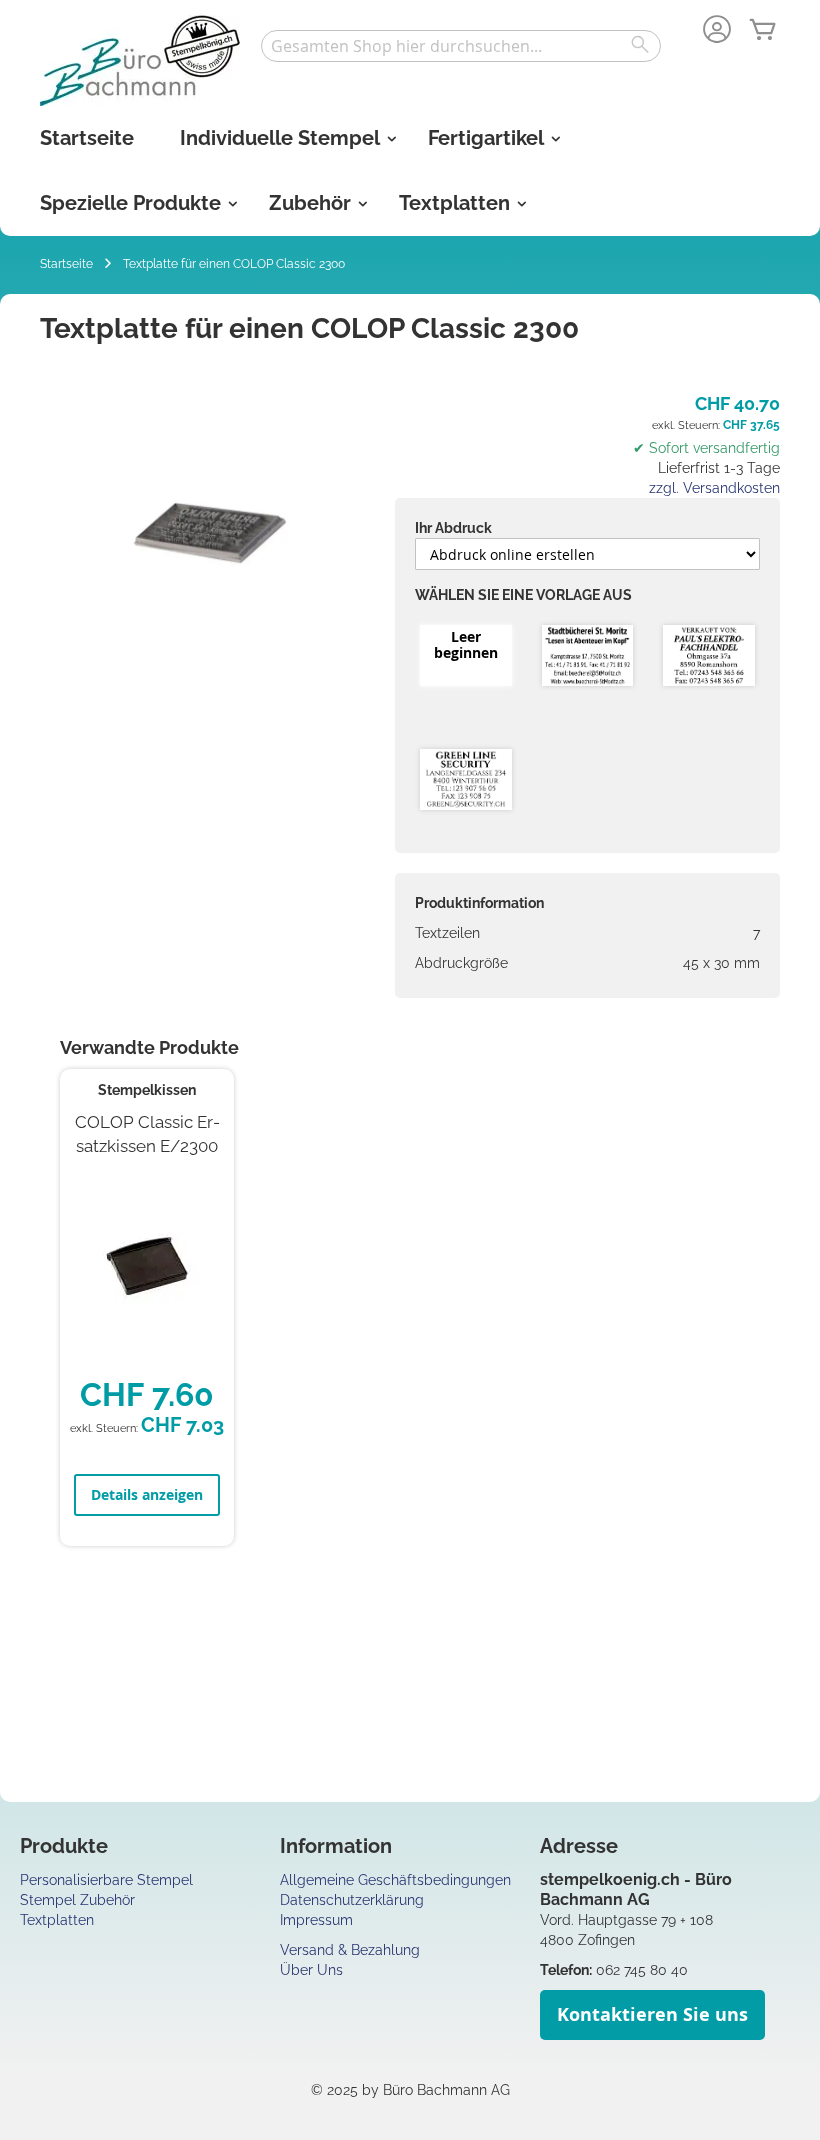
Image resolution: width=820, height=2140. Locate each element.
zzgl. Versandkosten (714, 488)
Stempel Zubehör (77, 1900)
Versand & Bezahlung (350, 1950)
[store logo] (140, 60)
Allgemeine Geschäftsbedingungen (395, 1880)
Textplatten (57, 1920)
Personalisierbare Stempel (106, 1880)
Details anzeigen (147, 1494)
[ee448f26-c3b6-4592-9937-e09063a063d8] (709, 657)
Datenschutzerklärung (352, 1900)
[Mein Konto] (717, 31)
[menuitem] (87, 138)
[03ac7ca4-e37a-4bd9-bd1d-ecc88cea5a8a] (466, 781)
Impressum (316, 1920)
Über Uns (311, 1970)
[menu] (410, 171)
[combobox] (461, 46)
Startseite (66, 264)
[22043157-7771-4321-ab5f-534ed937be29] (588, 657)
